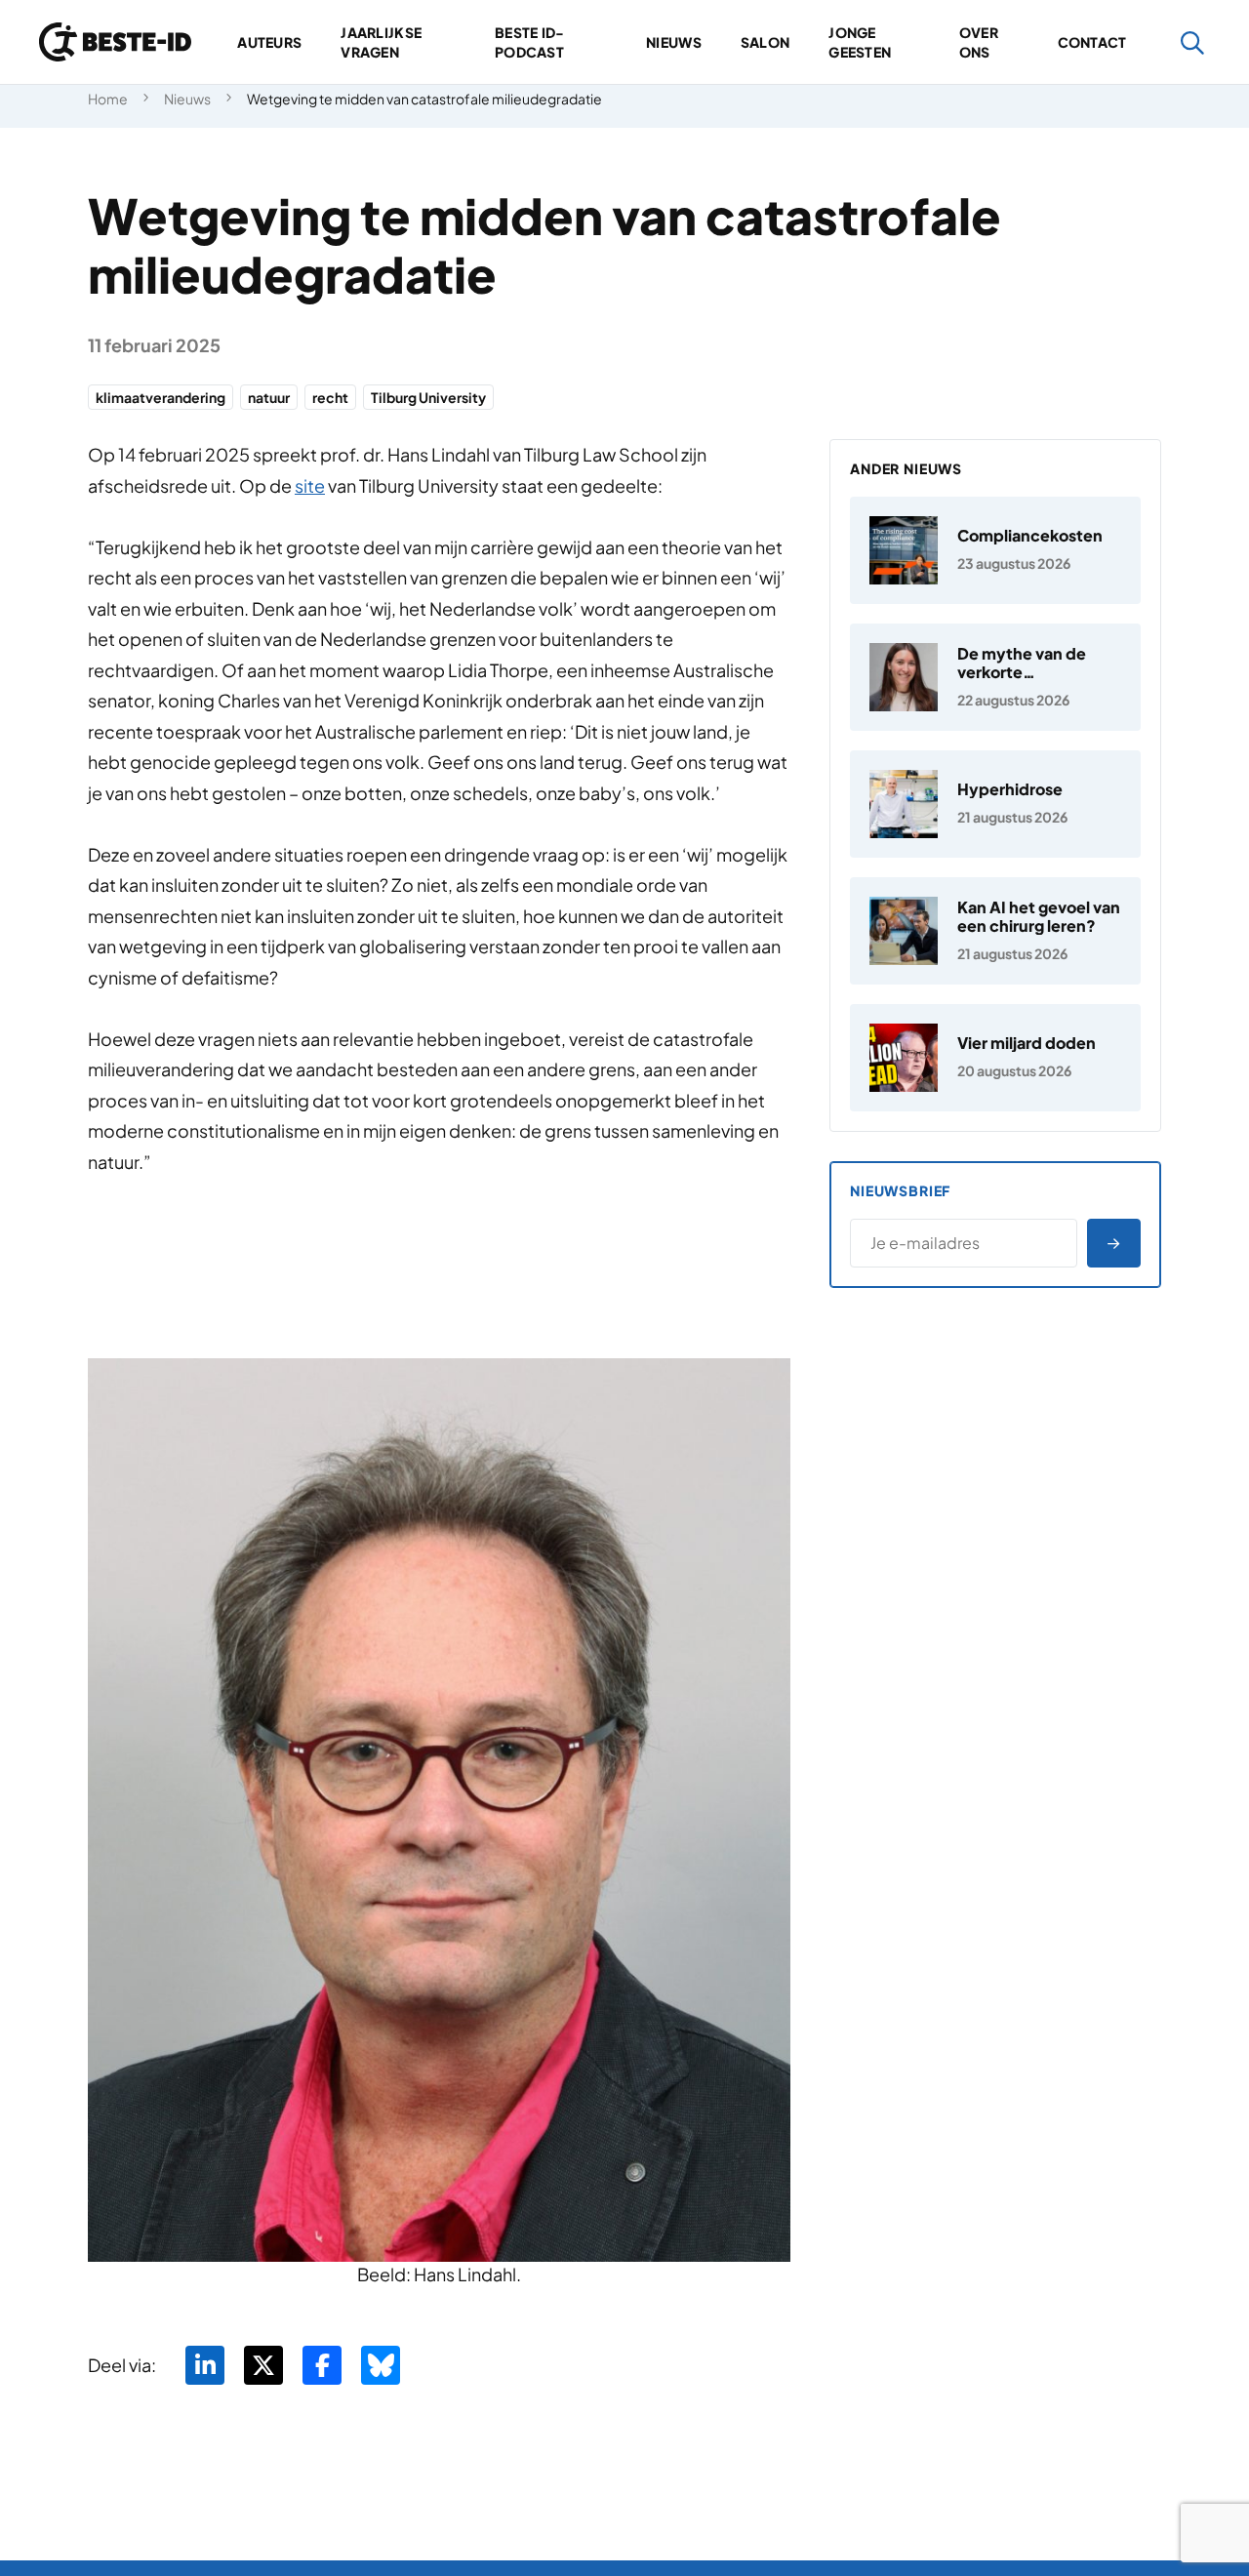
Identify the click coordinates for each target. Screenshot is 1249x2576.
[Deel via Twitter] (263, 2365)
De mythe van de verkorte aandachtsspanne (1026, 672)
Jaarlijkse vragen (381, 42)
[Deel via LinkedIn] (205, 2365)
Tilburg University (428, 397)
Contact (1092, 42)
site (310, 485)
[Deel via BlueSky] (381, 2365)
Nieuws (674, 42)
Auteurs (269, 42)
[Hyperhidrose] (995, 804)
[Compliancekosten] (995, 550)
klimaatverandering (161, 397)
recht (330, 397)
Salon (765, 42)
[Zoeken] (1193, 42)
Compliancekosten (1030, 535)
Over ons (979, 42)
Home (108, 99)
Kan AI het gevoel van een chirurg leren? (1039, 916)
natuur (269, 397)
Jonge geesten (860, 42)
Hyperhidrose (1010, 789)
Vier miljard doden (1027, 1043)
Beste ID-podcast (530, 42)
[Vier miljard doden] (995, 1058)
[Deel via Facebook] (322, 2365)
